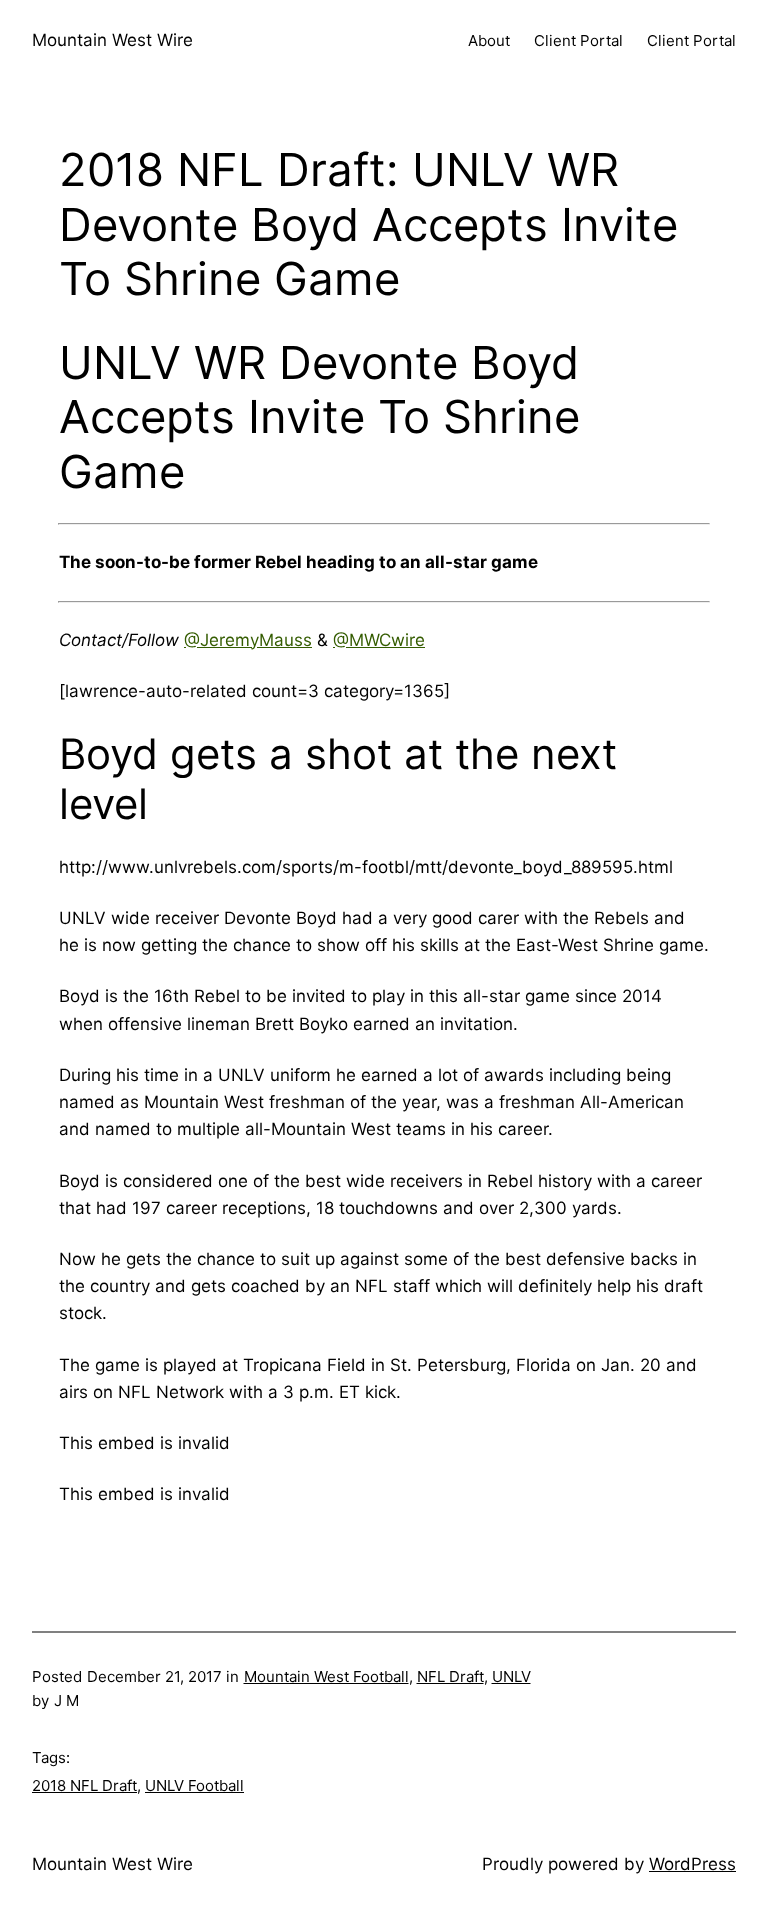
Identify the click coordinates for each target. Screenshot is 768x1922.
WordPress (692, 1864)
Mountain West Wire (112, 40)
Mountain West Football (326, 1676)
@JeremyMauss (248, 640)
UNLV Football (194, 1785)
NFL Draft (450, 1676)
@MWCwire (379, 640)
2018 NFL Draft (84, 1785)
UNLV (511, 1676)
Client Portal (578, 40)
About (489, 40)
